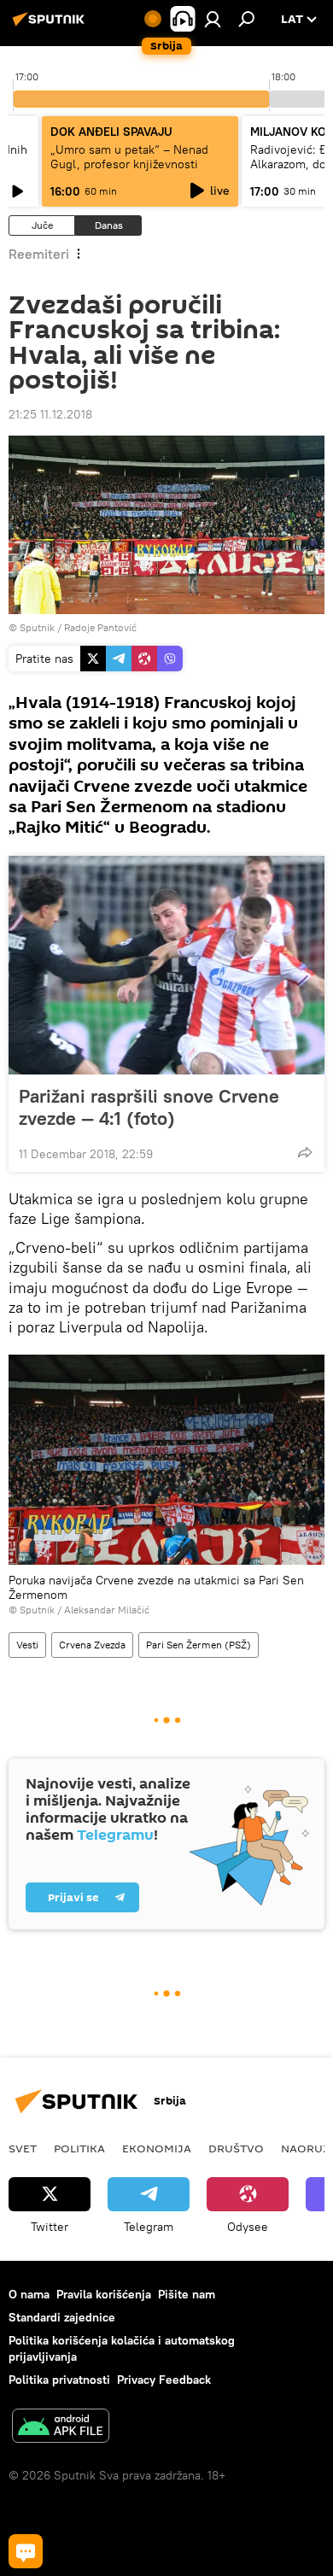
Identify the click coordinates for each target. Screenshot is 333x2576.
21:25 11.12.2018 (50, 414)
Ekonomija (157, 2148)
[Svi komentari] (26, 2551)
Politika (79, 2148)
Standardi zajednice (62, 2317)
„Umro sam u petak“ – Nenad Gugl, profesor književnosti (129, 157)
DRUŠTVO (236, 2148)
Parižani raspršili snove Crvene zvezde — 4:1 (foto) (149, 1107)
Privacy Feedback (164, 2380)
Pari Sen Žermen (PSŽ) (199, 1645)
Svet (23, 2148)
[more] (305, 1152)
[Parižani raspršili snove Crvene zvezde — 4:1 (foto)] (166, 965)
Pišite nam (187, 2294)
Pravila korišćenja (104, 2294)
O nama (29, 2294)
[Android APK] (61, 2428)
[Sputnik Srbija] (51, 26)
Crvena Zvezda (92, 1645)
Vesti (27, 1645)
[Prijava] (213, 19)
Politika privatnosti (59, 2380)
